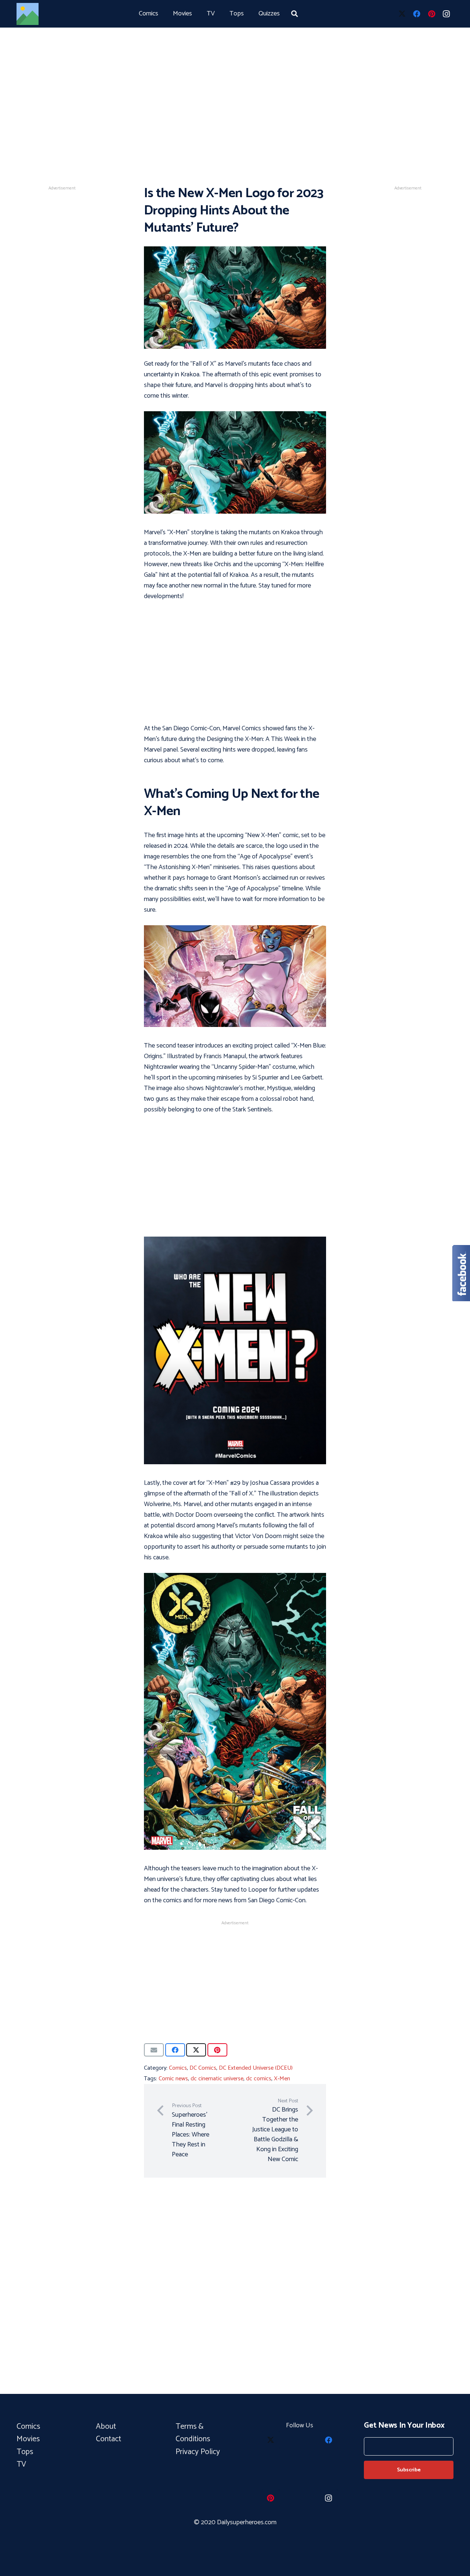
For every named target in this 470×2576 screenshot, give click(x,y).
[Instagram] (446, 14)
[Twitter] (402, 14)
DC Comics (203, 2068)
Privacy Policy (198, 2452)
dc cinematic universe (217, 2079)
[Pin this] (217, 2050)
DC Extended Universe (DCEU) (256, 2068)
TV (21, 2464)
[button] (294, 14)
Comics (178, 2068)
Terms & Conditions (194, 2433)
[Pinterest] (431, 14)
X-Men (282, 2079)
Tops (25, 2452)
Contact (109, 2439)
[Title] (28, 14)
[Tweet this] (196, 2050)
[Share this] (175, 2050)
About (106, 2427)
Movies (28, 2439)
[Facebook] (417, 14)
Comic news (173, 2079)
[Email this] (154, 2050)
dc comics (259, 2079)
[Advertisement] (235, 81)
